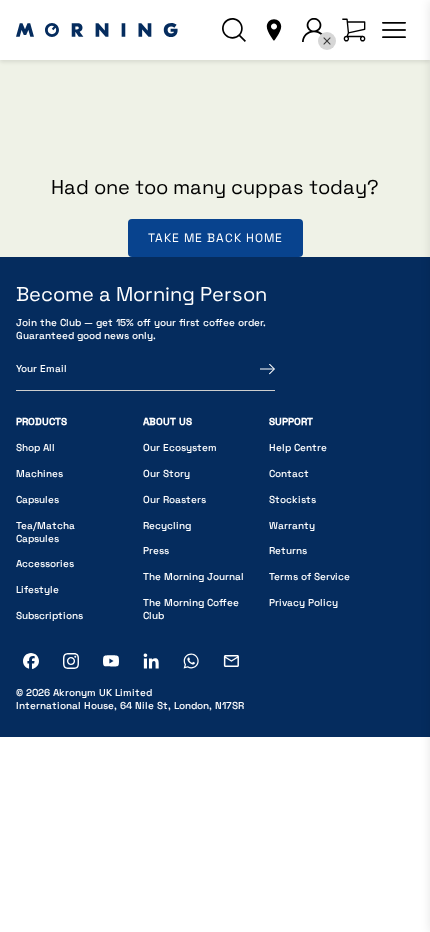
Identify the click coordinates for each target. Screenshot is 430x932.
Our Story (166, 473)
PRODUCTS (41, 421)
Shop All (35, 447)
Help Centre (298, 447)
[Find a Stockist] (274, 30)
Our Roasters (174, 499)
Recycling (167, 525)
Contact (289, 473)
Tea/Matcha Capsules (45, 532)
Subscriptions (49, 615)
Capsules (37, 499)
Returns (288, 550)
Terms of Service (309, 576)
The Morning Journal (193, 576)
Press (156, 550)
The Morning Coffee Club (191, 609)
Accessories (45, 563)
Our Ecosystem (180, 447)
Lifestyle (37, 589)
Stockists (292, 499)
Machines (39, 473)
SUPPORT (291, 421)
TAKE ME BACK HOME (215, 238)
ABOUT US (167, 421)
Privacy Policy (303, 602)
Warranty (292, 525)
